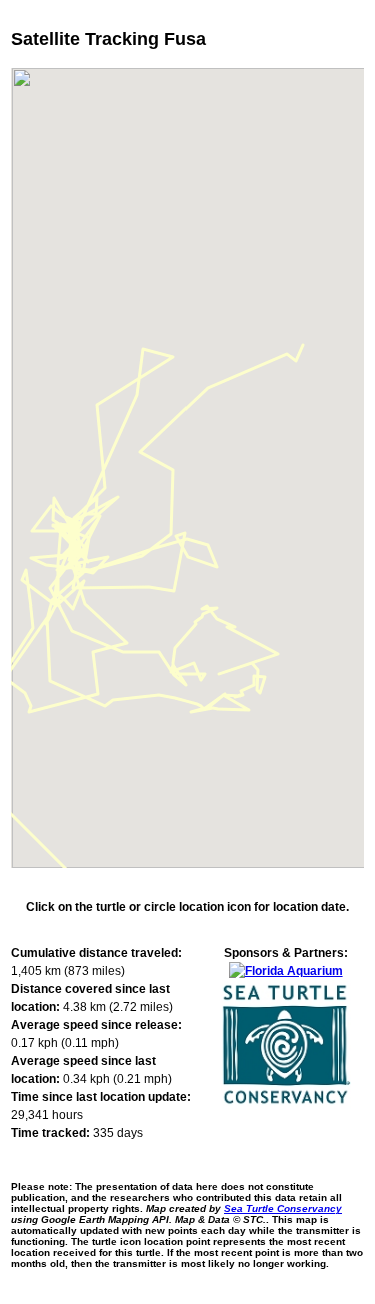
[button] (31, 623)
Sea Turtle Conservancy (283, 1208)
